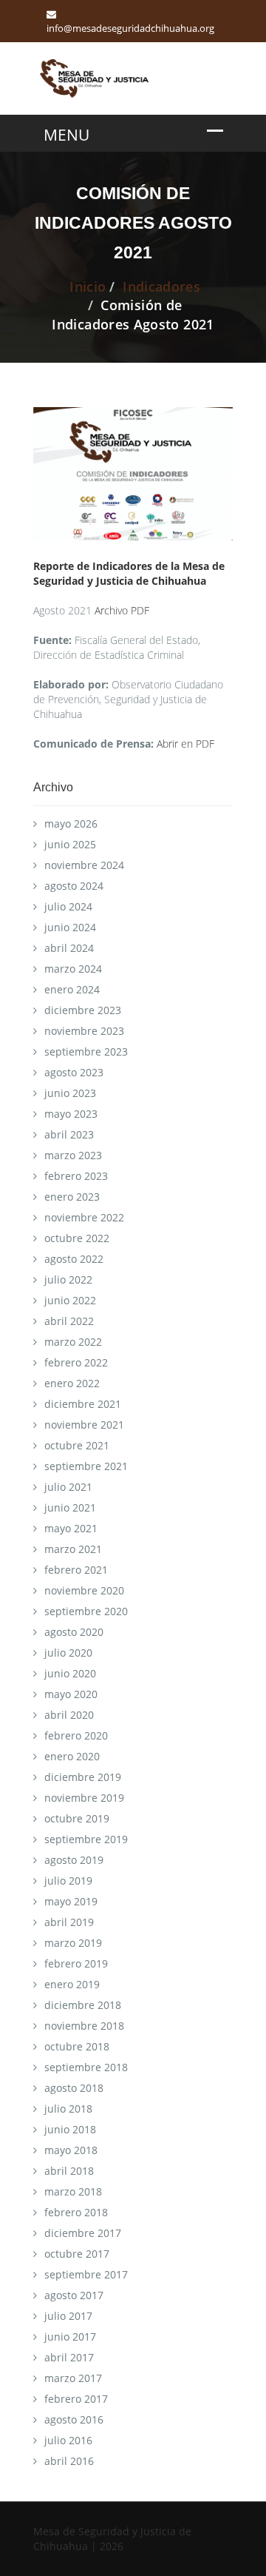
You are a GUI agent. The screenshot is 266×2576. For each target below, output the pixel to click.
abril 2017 (69, 2357)
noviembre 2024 (84, 865)
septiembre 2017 (86, 2274)
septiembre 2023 (86, 1051)
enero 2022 (72, 1383)
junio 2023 (70, 1093)
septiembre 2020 (86, 1611)
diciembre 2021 (83, 1404)
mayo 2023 (71, 1114)
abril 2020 (69, 1715)
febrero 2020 (76, 1735)
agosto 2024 (74, 886)
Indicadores (161, 286)
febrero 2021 (76, 1570)
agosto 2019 (74, 1860)
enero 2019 (72, 1984)
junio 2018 (70, 2129)
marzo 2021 (73, 1549)
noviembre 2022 (84, 1217)
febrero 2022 (76, 1362)
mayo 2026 (71, 824)
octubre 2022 (77, 1238)
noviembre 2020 (84, 1590)
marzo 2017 (73, 2378)
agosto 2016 (74, 2419)
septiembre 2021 (86, 1466)
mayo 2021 (71, 1528)
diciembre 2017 (83, 2233)
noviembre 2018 (84, 2026)
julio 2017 (68, 2316)
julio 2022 (68, 1279)
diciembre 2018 (83, 2005)
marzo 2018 (73, 2191)
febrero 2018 (76, 2212)
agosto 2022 (74, 1259)
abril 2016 (69, 2461)
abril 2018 (69, 2171)
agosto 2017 (74, 2295)
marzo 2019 (73, 1943)
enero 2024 (72, 989)
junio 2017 (70, 2337)
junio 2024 (70, 927)
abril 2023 (69, 1134)
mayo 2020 (71, 1694)
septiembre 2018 (86, 2067)
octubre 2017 (77, 2254)
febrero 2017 (76, 2399)
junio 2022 (70, 1300)
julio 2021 (68, 1487)
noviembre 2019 (84, 1798)
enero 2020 (72, 1756)
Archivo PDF (122, 610)
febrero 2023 (76, 1176)
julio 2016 (68, 2440)
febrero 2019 (76, 1963)
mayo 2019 (71, 1901)
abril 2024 (69, 948)
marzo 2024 (73, 969)
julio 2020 (68, 1653)
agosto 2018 (74, 2088)
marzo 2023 (73, 1155)
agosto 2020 (74, 1632)
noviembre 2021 (84, 1425)
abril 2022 (69, 1321)
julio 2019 (68, 1881)
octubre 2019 (77, 1818)
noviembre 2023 (84, 1031)
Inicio (88, 286)
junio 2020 (70, 1673)
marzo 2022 (73, 1342)
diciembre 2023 (83, 1010)
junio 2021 (70, 1507)
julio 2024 (68, 906)
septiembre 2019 (86, 1839)
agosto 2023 (74, 1072)
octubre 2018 (77, 2046)
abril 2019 (69, 1922)
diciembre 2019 (83, 1777)
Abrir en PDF (185, 744)
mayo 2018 (71, 2150)
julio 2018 (68, 2109)
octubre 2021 (77, 1445)
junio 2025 (70, 844)
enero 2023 (72, 1197)
